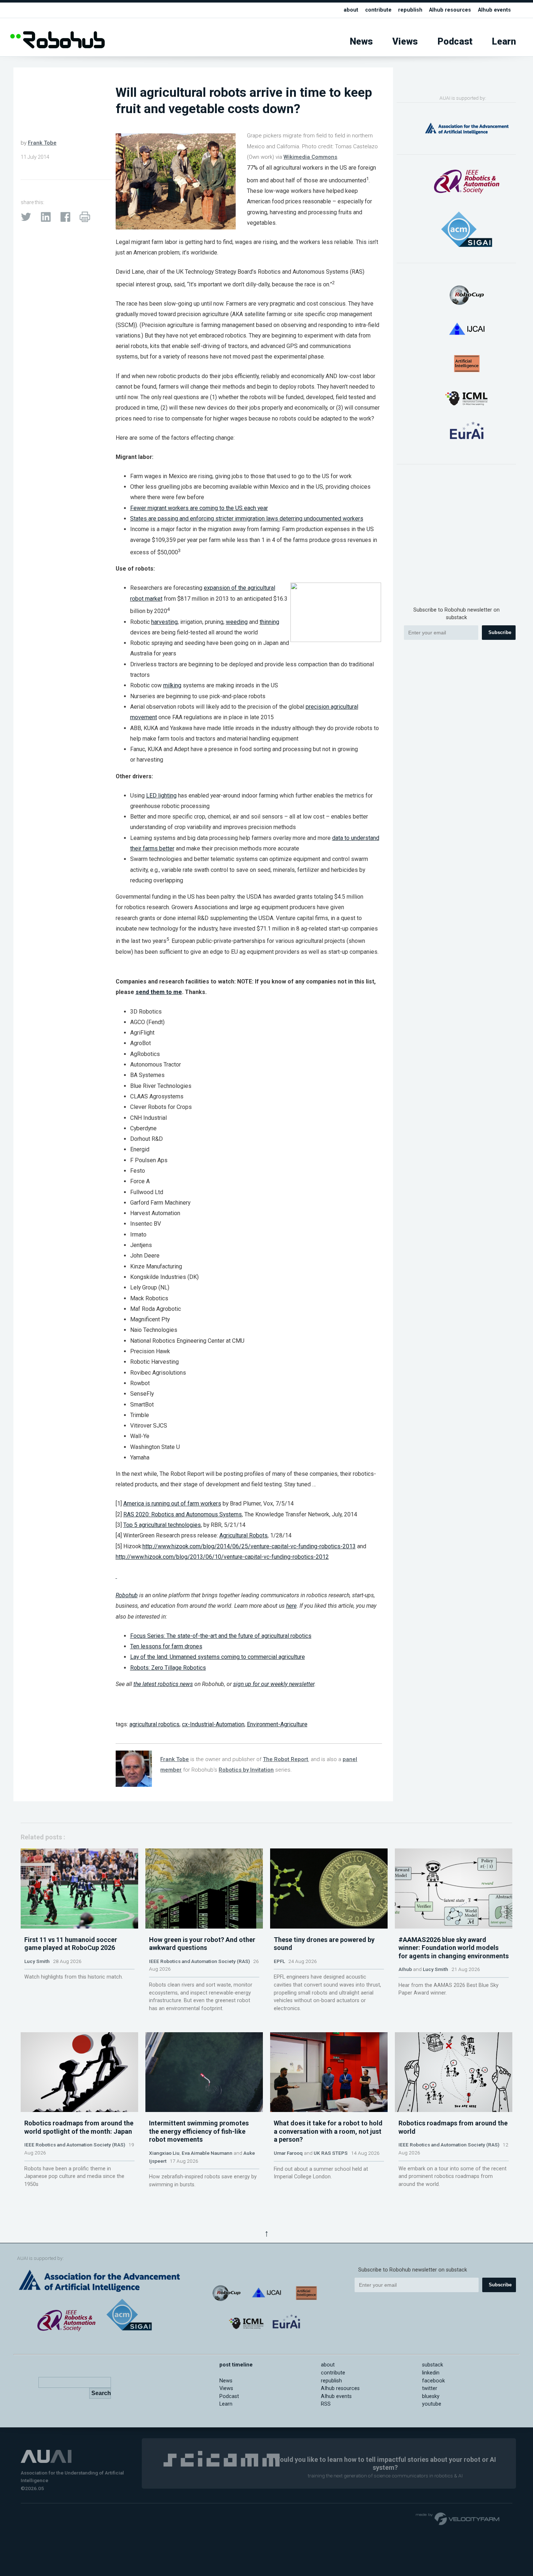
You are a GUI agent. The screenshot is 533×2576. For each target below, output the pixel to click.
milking (172, 685)
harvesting (164, 622)
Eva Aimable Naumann (207, 2153)
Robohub (127, 1595)
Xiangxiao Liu (164, 2153)
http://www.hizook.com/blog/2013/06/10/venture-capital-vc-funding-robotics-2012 (222, 1557)
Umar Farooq (288, 2153)
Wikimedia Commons (310, 157)
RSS (326, 2404)
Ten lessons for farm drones (166, 1646)
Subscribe (500, 632)
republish (410, 10)
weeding (237, 622)
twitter (430, 2388)
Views (405, 42)
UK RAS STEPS (331, 2153)
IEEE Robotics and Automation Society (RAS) (199, 1961)
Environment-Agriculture (277, 1724)
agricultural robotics (154, 1724)
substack (433, 2365)
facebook (433, 2381)
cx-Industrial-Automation (213, 1724)
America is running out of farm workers (172, 1504)
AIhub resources (450, 10)
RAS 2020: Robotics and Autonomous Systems (183, 1514)
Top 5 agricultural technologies (162, 1525)
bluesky (431, 2396)
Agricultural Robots (243, 1535)
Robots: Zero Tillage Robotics (168, 1668)
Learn (504, 42)
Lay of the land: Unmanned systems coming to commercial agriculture (218, 1657)
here (291, 1606)
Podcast (455, 42)
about (351, 10)
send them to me (159, 992)
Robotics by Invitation (246, 1770)
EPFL (279, 1961)
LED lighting (161, 796)
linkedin (431, 2373)
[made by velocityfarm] (458, 2518)
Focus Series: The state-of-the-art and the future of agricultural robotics (221, 1636)
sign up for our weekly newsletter (274, 1684)
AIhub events (494, 10)
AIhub (405, 1969)
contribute (378, 10)
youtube (432, 2404)
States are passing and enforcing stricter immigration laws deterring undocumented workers (247, 519)
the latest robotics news (163, 1684)
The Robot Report (286, 1759)
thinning (269, 622)
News (361, 42)
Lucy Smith (37, 1961)
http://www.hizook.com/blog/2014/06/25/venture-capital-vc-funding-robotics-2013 (249, 1546)
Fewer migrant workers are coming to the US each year (199, 508)
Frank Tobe (42, 143)
